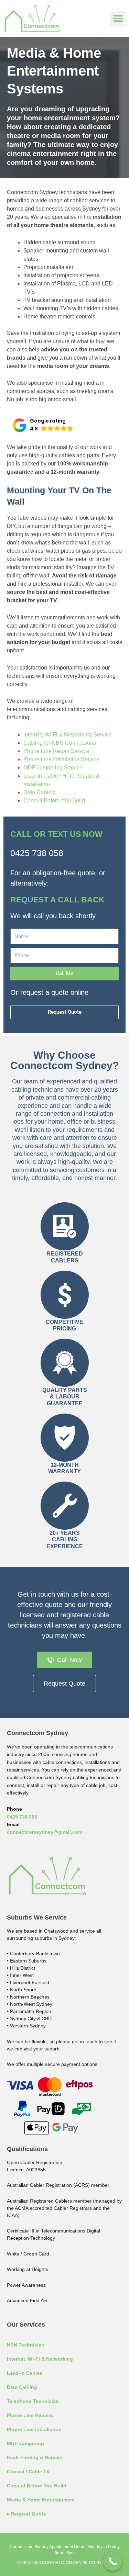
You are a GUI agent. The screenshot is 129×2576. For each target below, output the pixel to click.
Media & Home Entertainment (41, 2500)
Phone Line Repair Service (56, 751)
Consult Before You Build (54, 801)
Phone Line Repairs (30, 2415)
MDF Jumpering (25, 2443)
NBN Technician (26, 2345)
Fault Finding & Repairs (35, 2457)
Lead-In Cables (25, 2373)
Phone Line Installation (34, 2429)
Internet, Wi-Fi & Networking (40, 2359)
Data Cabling (40, 792)
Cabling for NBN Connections (60, 743)
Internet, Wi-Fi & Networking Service (68, 735)
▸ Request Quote (26, 2514)
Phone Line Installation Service (61, 759)
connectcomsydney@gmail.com (45, 1832)
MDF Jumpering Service (53, 768)
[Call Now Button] (113, 2561)
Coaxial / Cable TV (28, 2472)
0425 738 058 (37, 853)
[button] (118, 19)
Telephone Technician (33, 2401)
